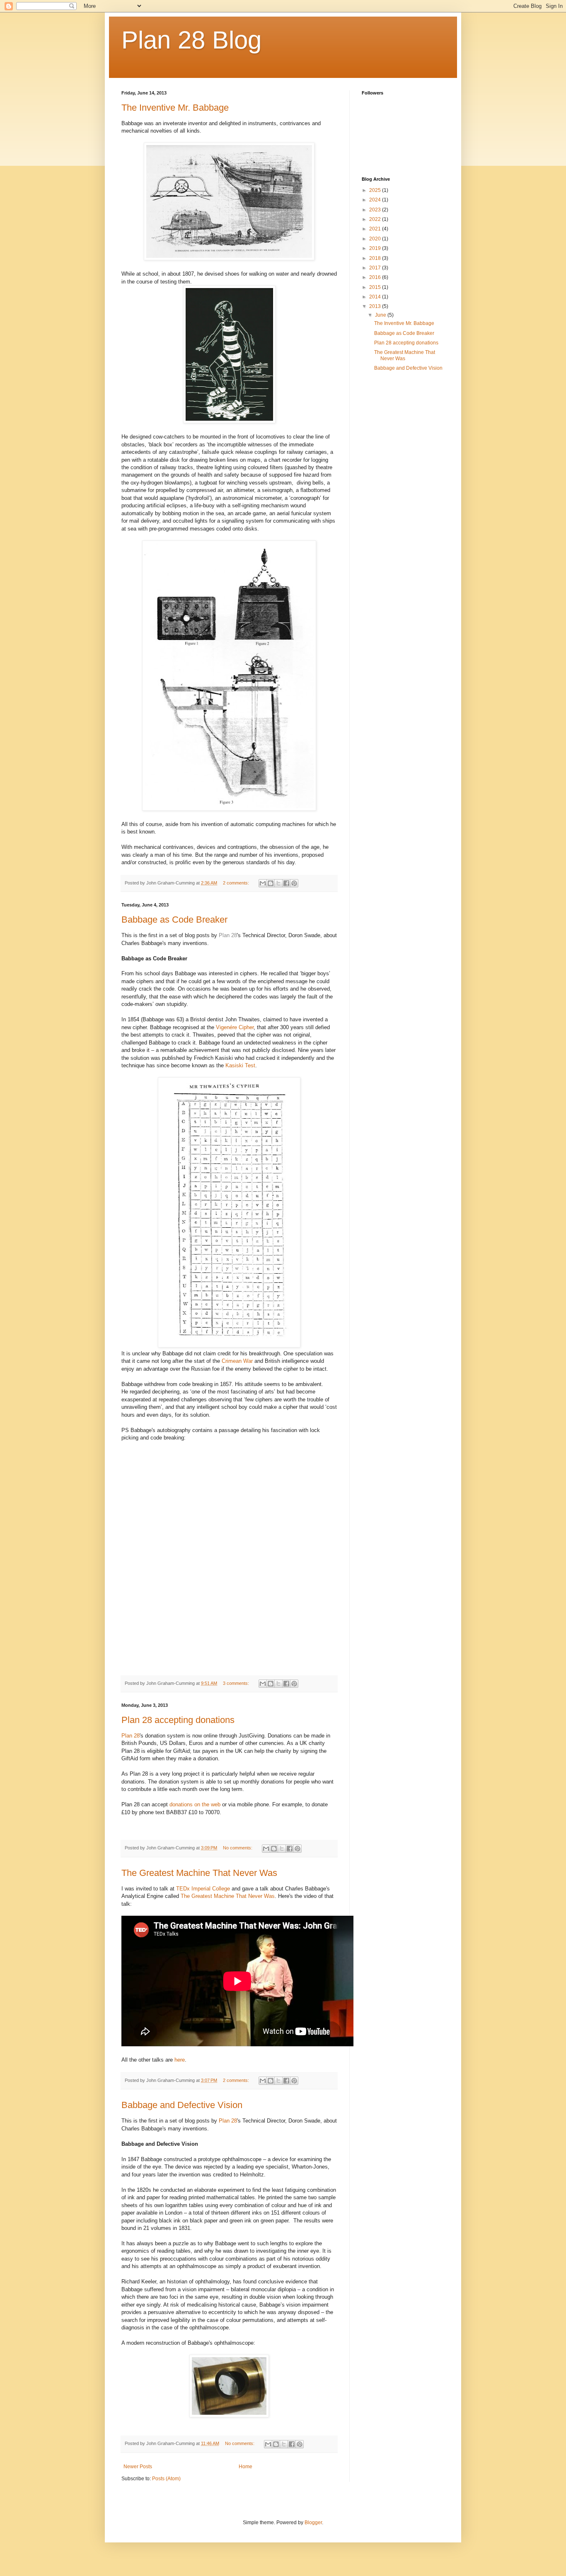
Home (246, 2467)
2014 (376, 297)
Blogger (313, 2523)
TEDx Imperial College (203, 1889)
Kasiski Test (240, 1065)
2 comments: (237, 883)
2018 (376, 258)
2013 (376, 306)
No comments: (238, 1848)
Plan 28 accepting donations (178, 1720)
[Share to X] (278, 883)
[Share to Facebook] (286, 883)
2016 (376, 277)
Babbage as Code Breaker (174, 920)
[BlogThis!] (271, 883)
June (381, 315)
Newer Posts (138, 2467)
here (180, 2060)
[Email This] (263, 883)
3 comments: (237, 1683)
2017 (376, 268)
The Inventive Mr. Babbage (175, 108)
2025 (376, 190)
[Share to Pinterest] (294, 883)
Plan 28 (228, 935)
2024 (376, 200)
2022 (376, 219)
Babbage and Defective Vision (182, 2105)
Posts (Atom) (166, 2479)
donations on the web (195, 1804)
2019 (376, 248)
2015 (376, 287)
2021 (376, 229)
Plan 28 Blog (191, 40)
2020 (376, 239)
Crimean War (237, 1361)
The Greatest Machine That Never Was (199, 1873)
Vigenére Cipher (235, 1027)
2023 (376, 210)
